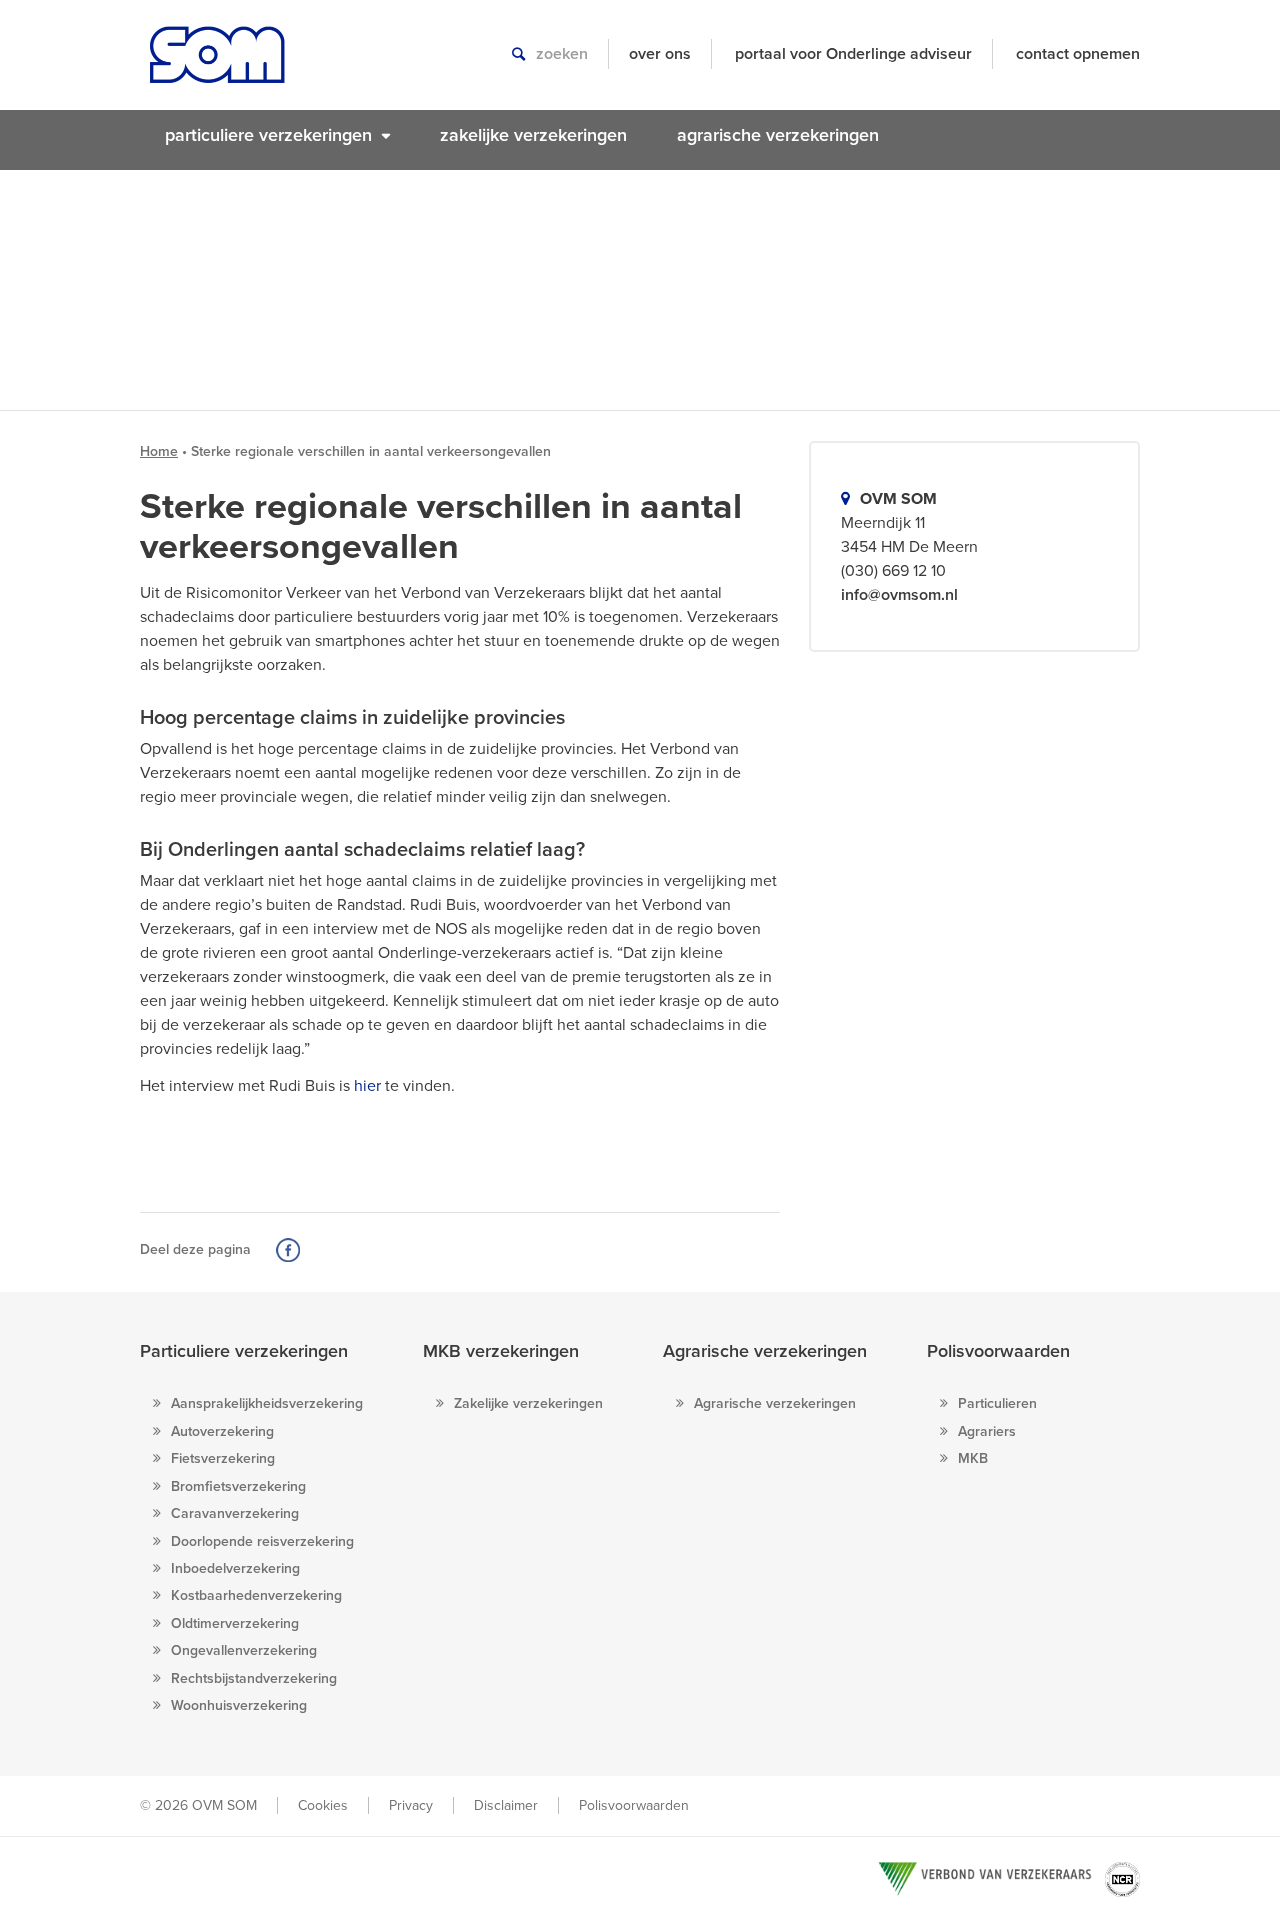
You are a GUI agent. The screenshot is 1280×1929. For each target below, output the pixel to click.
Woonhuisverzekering (239, 1705)
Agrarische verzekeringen (765, 1351)
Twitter (317, 1250)
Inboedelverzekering (235, 1568)
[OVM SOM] (217, 65)
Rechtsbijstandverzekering (254, 1678)
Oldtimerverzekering (235, 1623)
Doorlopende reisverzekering (262, 1541)
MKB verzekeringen (501, 1351)
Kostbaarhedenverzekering (256, 1595)
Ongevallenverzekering (244, 1650)
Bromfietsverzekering (238, 1486)
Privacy (411, 1805)
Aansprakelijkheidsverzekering (267, 1403)
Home (159, 451)
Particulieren (997, 1403)
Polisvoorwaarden (998, 1351)
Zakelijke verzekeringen (528, 1403)
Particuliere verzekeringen (244, 1351)
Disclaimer (506, 1805)
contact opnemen (1078, 54)
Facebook (288, 1250)
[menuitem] (277, 135)
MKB (973, 1458)
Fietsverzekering (223, 1458)
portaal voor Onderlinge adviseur (853, 54)
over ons (660, 54)
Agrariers (987, 1431)
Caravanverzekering (235, 1513)
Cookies (323, 1805)
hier (367, 1086)
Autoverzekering (222, 1431)
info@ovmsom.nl (899, 595)
